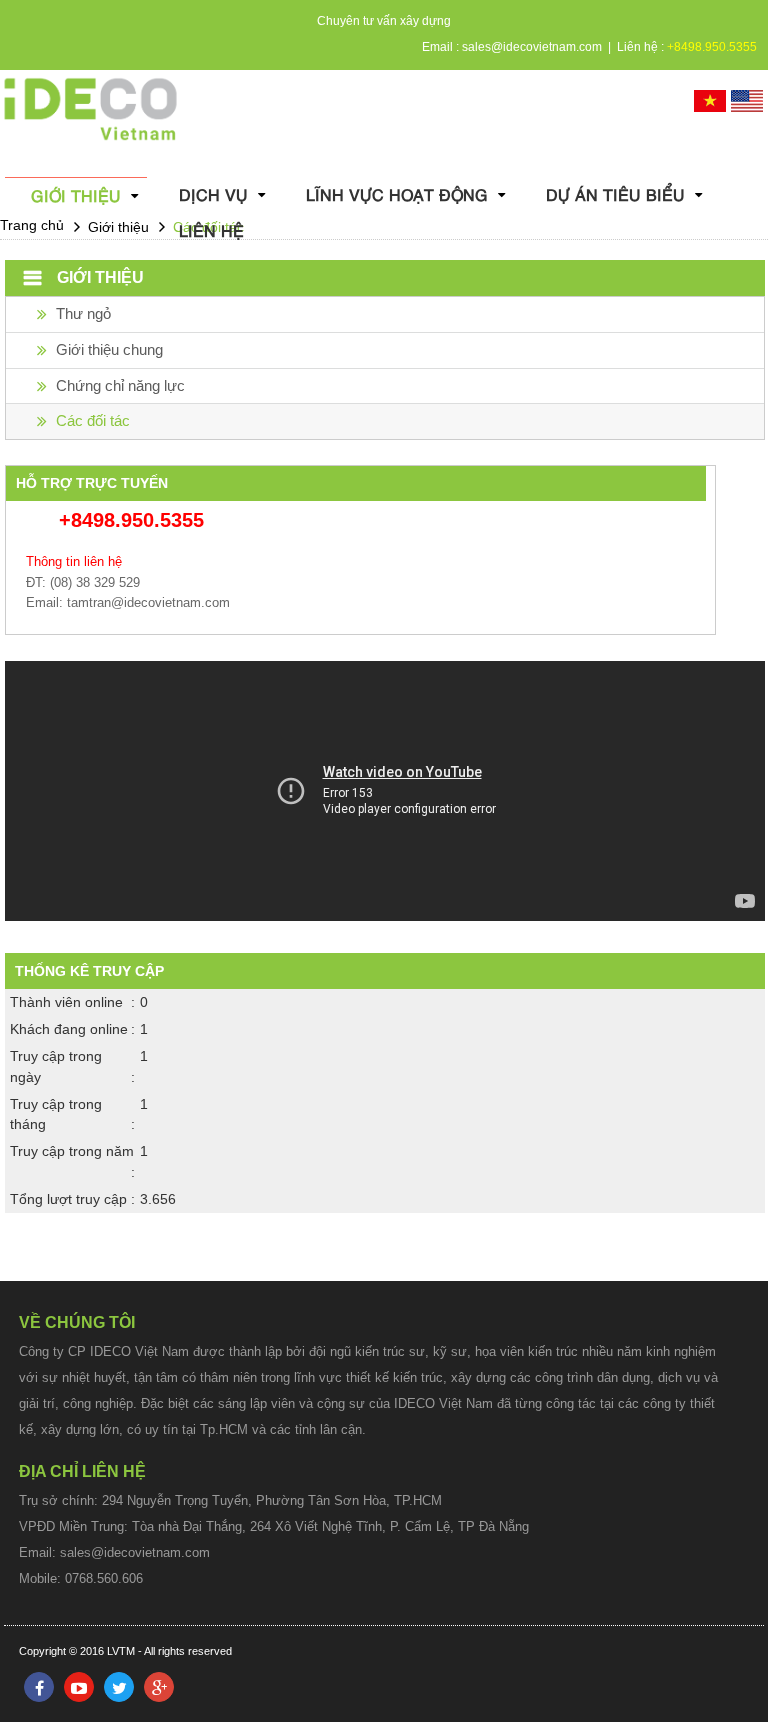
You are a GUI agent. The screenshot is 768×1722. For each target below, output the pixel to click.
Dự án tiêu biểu (615, 194)
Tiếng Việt (710, 101)
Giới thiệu (76, 195)
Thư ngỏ (83, 313)
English (747, 101)
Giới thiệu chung (109, 349)
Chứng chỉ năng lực (120, 385)
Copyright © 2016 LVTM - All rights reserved (125, 1651)
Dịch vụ (213, 194)
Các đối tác (93, 420)
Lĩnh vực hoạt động (397, 194)
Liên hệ (211, 230)
